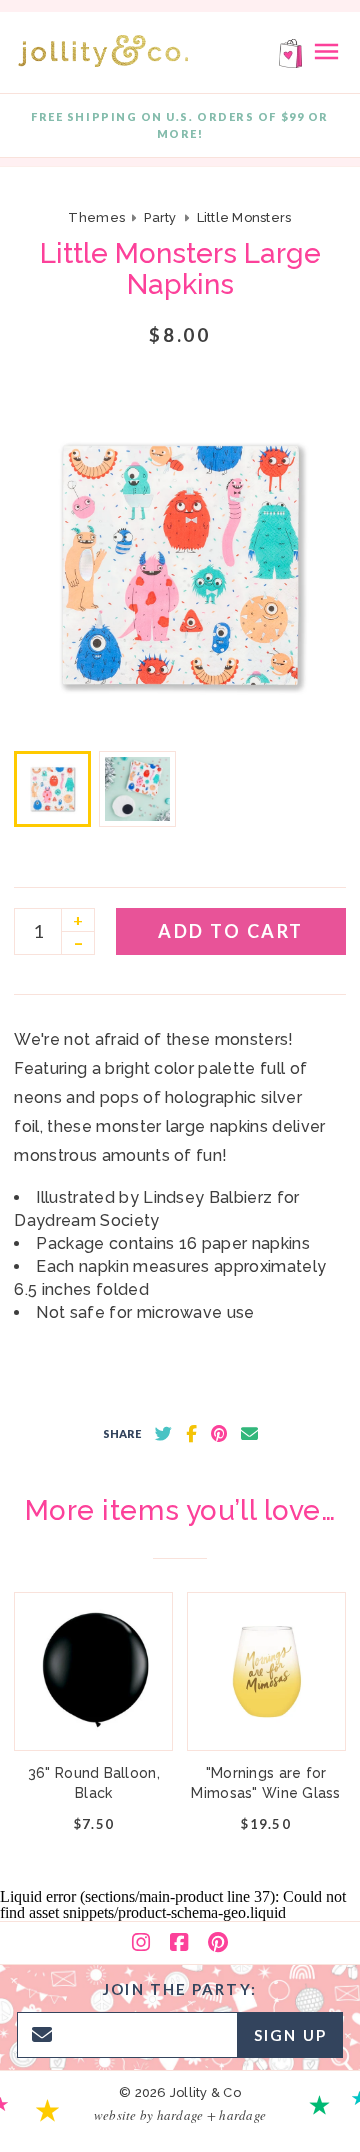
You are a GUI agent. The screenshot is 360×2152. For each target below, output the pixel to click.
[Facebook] (179, 1943)
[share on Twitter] (163, 1434)
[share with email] (249, 1434)
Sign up (290, 2035)
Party (160, 217)
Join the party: (180, 1989)
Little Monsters (244, 217)
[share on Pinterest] (219, 1434)
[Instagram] (141, 1943)
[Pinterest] (218, 1943)
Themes (98, 217)
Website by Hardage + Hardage (180, 2115)
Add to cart (231, 931)
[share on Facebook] (191, 1434)
